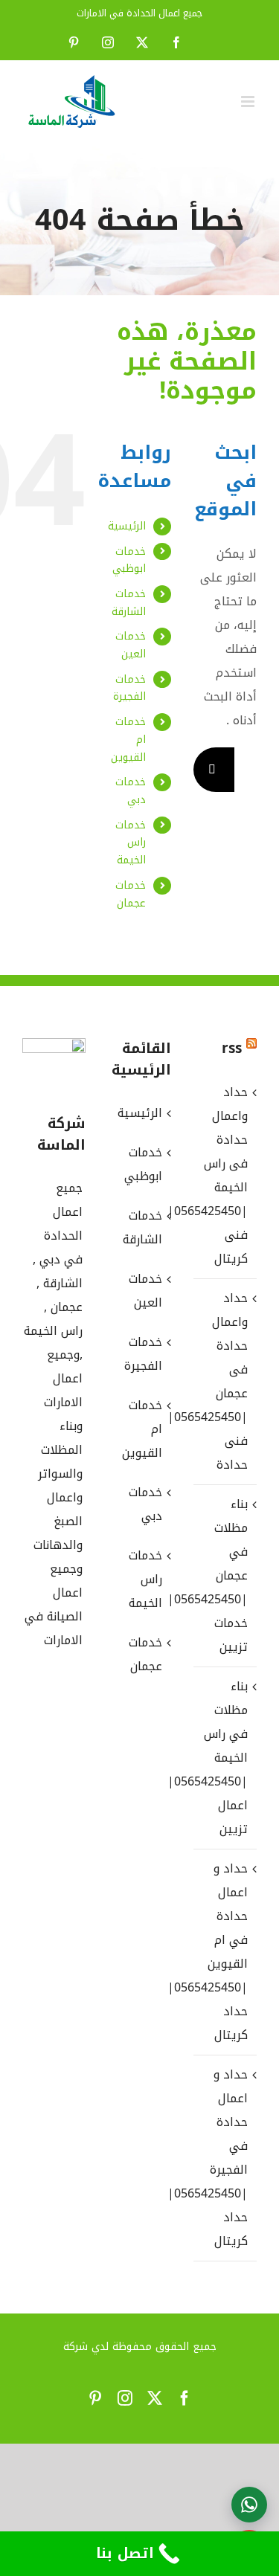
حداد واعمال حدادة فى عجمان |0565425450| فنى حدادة (224, 1381)
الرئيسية (127, 526)
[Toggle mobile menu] (249, 102)
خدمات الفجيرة (129, 688)
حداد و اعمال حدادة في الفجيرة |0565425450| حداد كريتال (224, 2158)
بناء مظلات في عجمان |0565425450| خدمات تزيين (224, 1575)
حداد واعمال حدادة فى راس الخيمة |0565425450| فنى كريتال (224, 1175)
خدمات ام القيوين (142, 1429)
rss (232, 1049)
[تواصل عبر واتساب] (249, 2505)
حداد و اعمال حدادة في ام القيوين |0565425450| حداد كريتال (224, 1952)
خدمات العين (131, 645)
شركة (76, 2347)
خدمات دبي (131, 791)
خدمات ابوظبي (129, 560)
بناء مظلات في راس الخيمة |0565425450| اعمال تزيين (224, 1758)
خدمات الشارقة (129, 603)
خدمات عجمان (131, 894)
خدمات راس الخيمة (131, 843)
